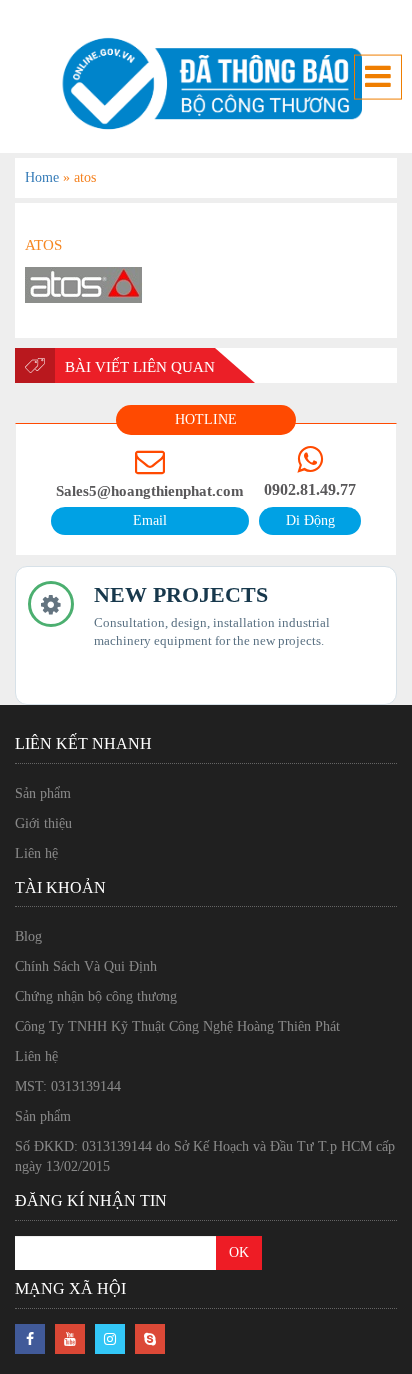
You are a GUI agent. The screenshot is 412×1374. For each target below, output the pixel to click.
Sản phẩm (43, 793)
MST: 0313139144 (68, 1086)
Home (42, 177)
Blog (28, 936)
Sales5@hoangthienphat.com (150, 491)
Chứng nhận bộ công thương (96, 996)
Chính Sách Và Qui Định (86, 966)
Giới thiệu (43, 823)
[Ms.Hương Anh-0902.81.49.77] (206, 84)
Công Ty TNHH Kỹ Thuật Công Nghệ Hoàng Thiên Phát (177, 1026)
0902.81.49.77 (310, 489)
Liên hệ (36, 853)
